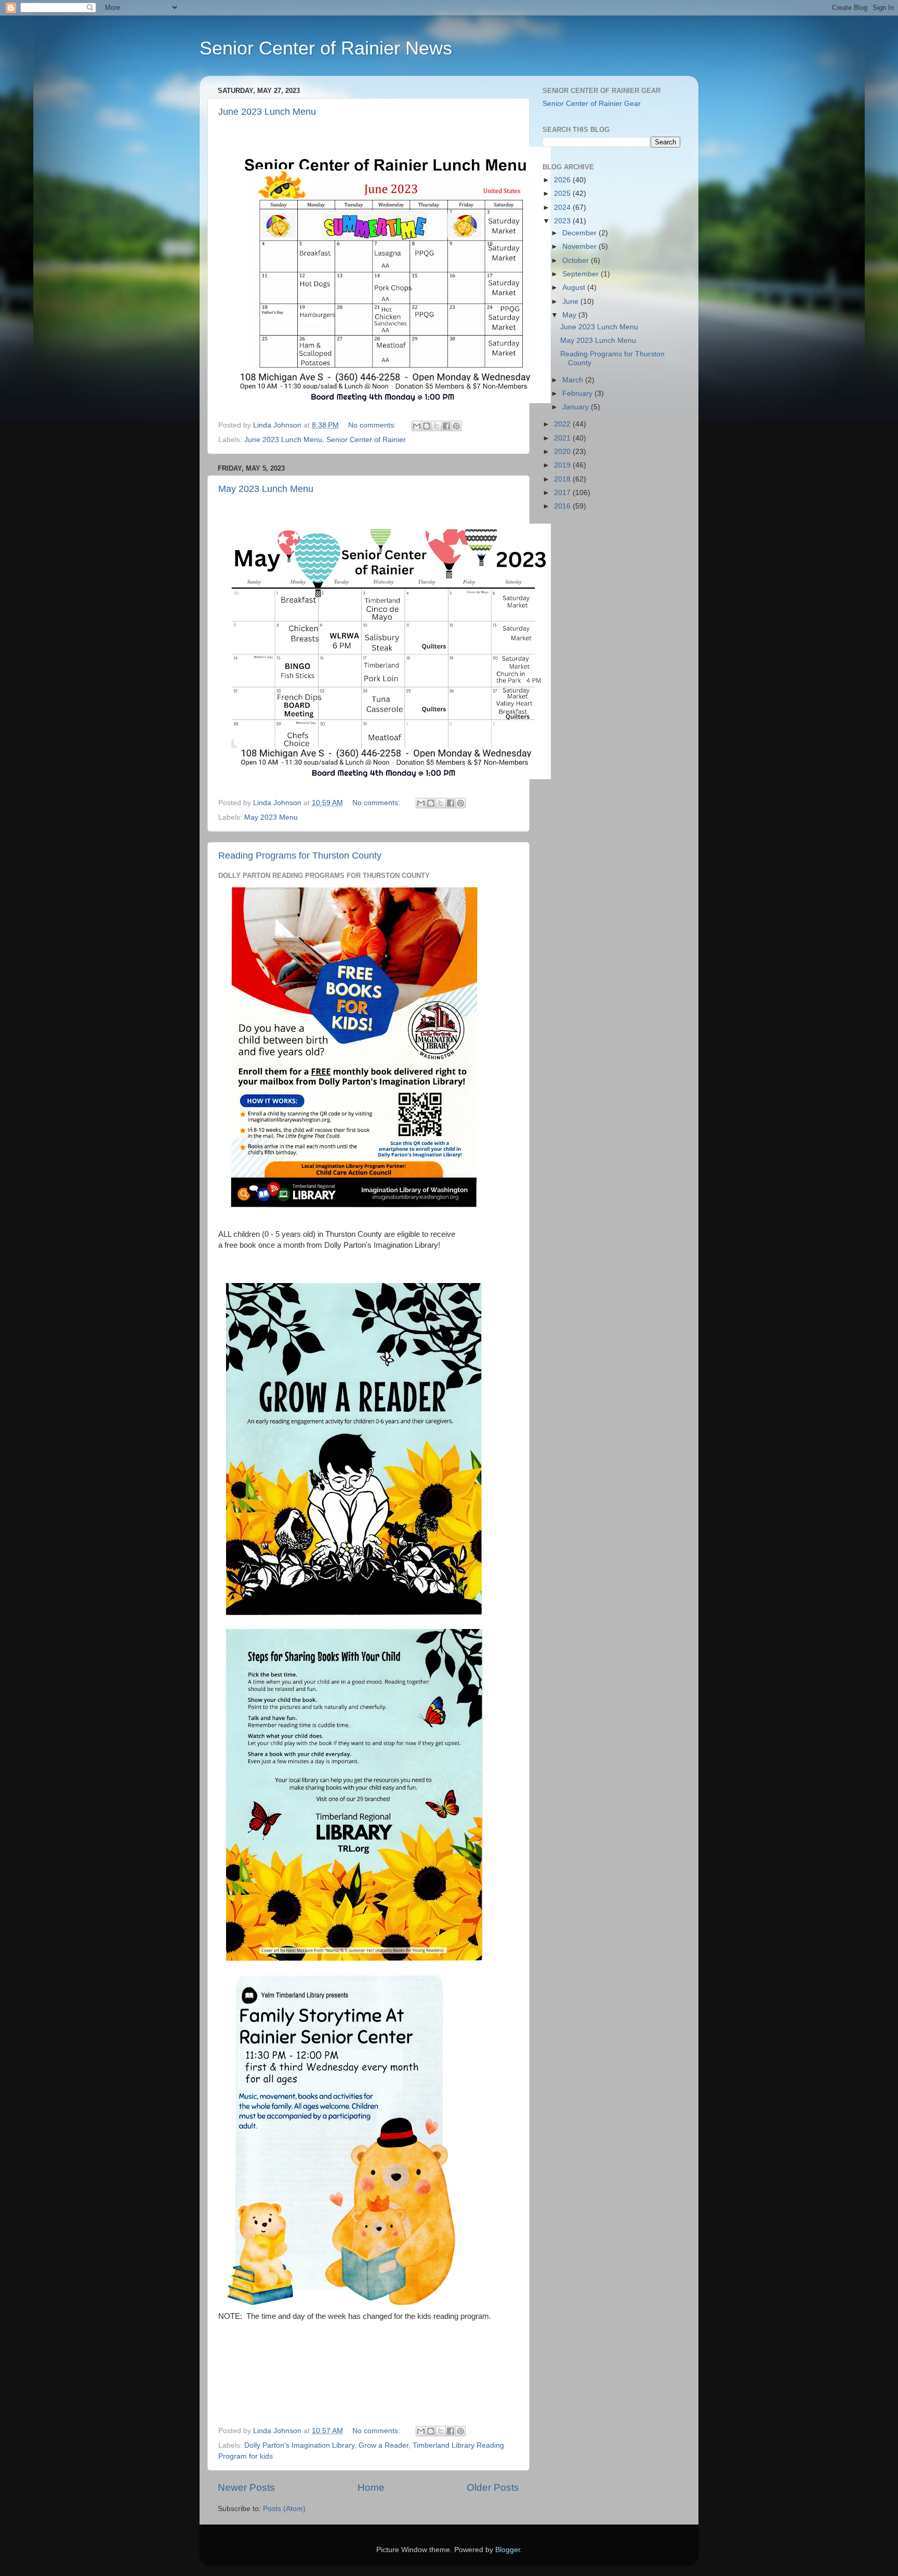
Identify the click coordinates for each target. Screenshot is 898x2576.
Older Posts (493, 2487)
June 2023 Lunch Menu (267, 112)
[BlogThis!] (427, 426)
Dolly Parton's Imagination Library (299, 2445)
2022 (563, 424)
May (570, 315)
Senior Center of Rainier (366, 440)
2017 (563, 493)
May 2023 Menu (271, 817)
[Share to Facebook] (446, 426)
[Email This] (417, 426)
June (571, 302)
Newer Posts (246, 2487)
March (574, 380)
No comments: (373, 425)
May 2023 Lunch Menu (266, 489)
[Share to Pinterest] (456, 426)
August (575, 288)
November (580, 246)
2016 (563, 506)
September (582, 274)
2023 (563, 221)
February (578, 393)
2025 (563, 193)
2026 (563, 180)
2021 (563, 438)
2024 (563, 208)
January (577, 407)
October (577, 261)
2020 (563, 452)
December (580, 233)
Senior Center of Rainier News (326, 48)
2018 (563, 479)
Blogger (508, 2550)
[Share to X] (437, 426)
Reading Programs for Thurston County (300, 856)
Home (371, 2487)
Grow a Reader (384, 2445)
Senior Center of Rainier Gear (592, 104)
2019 (563, 465)
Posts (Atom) (284, 2509)
